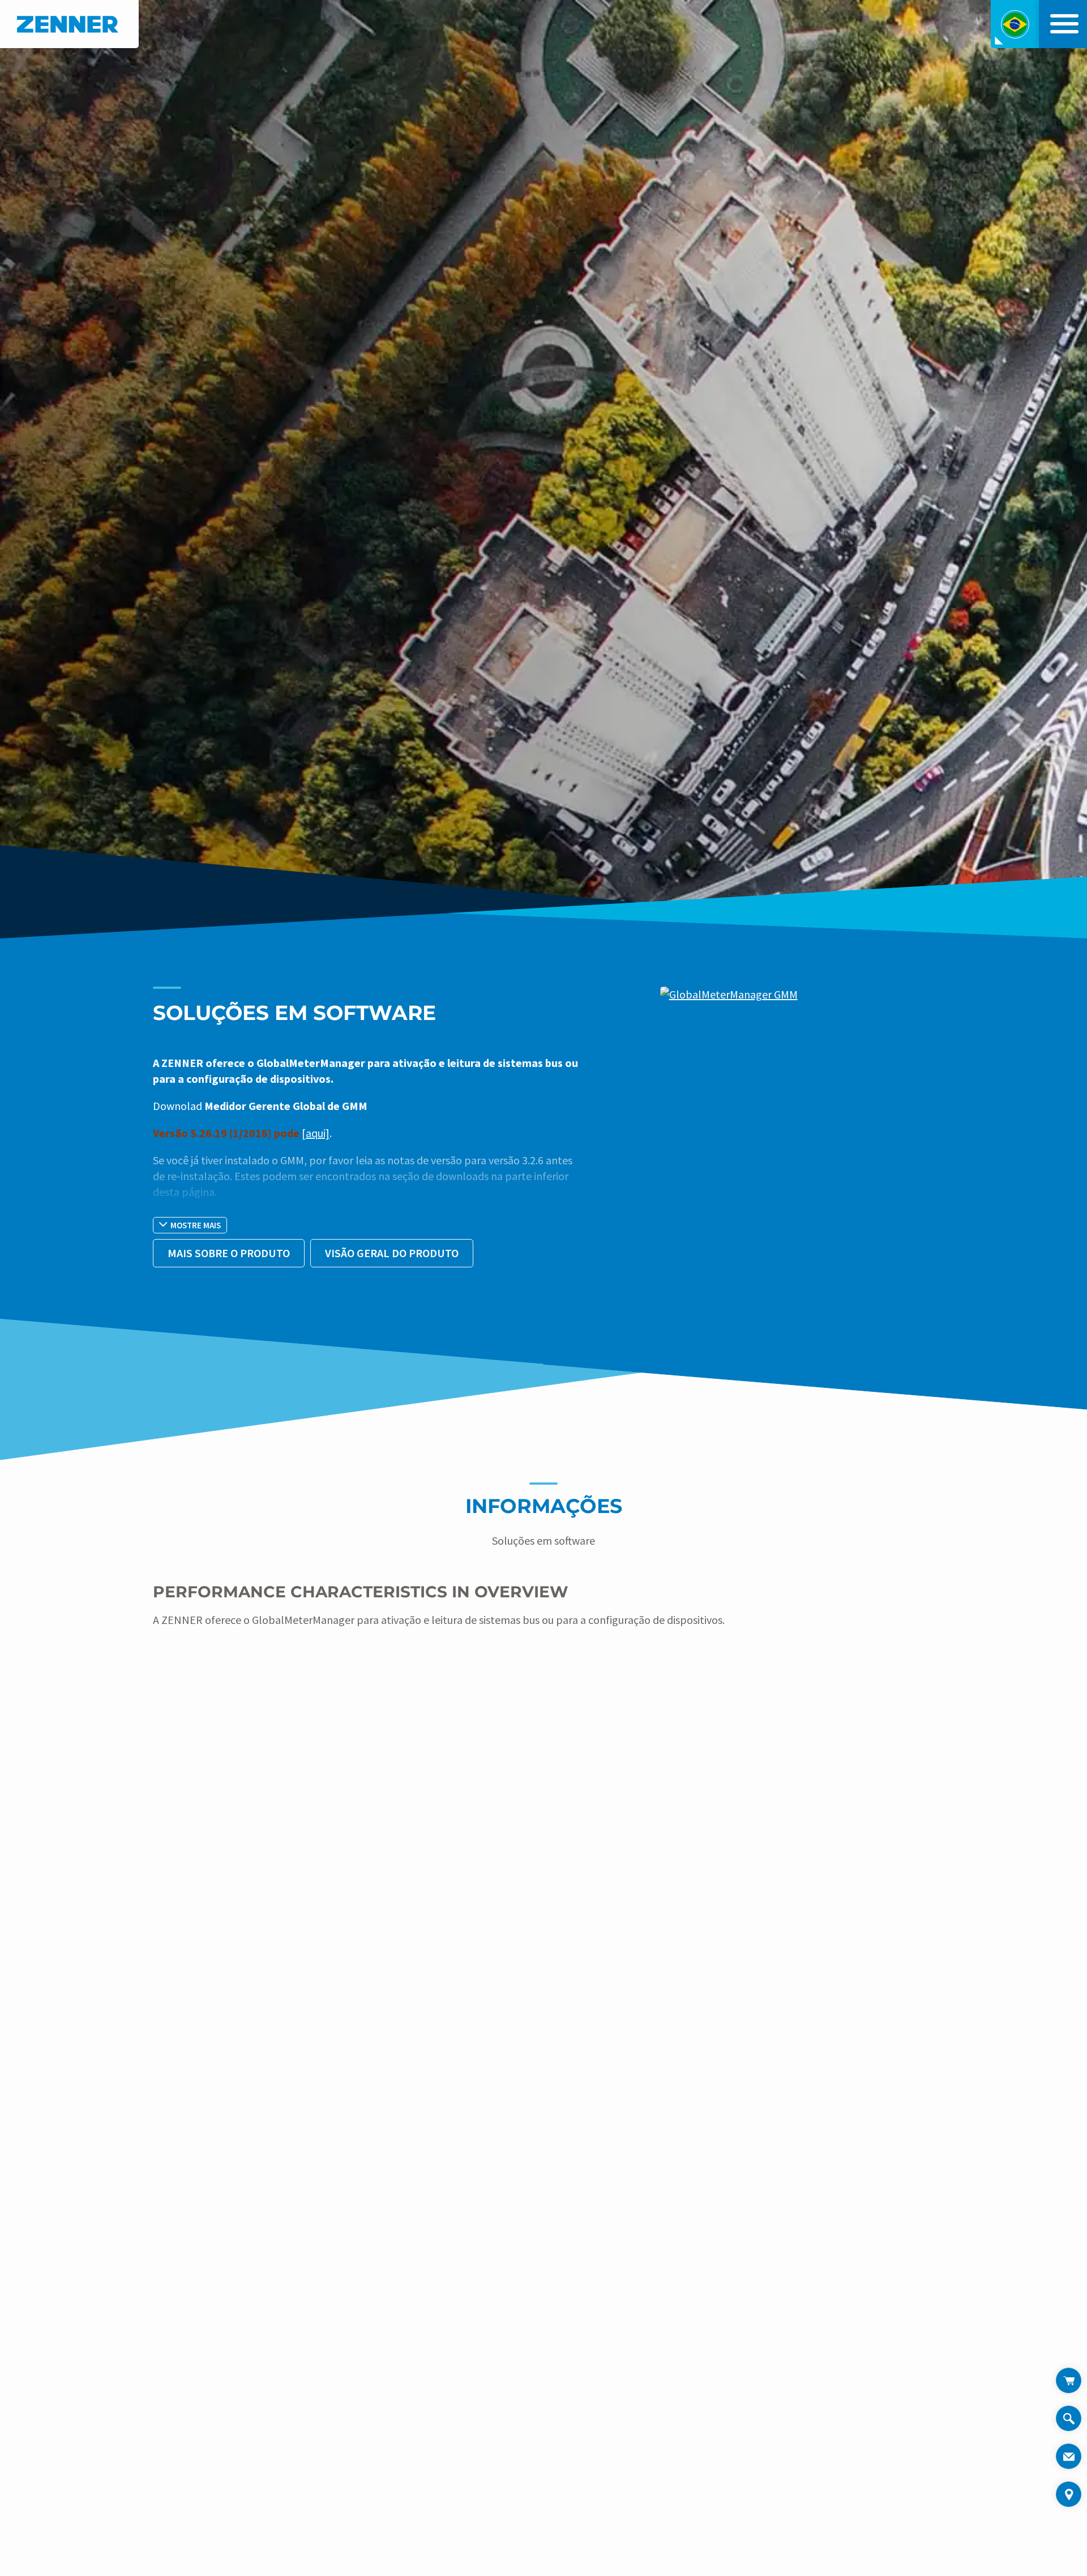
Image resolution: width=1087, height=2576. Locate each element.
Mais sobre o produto (229, 1253)
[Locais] (1069, 2494)
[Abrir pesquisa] (1069, 2425)
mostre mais (196, 1225)
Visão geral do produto (392, 1253)
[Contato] (1069, 2456)
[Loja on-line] (1069, 2380)
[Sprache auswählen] (1015, 24)
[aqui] (316, 1133)
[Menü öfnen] (1062, 24)
